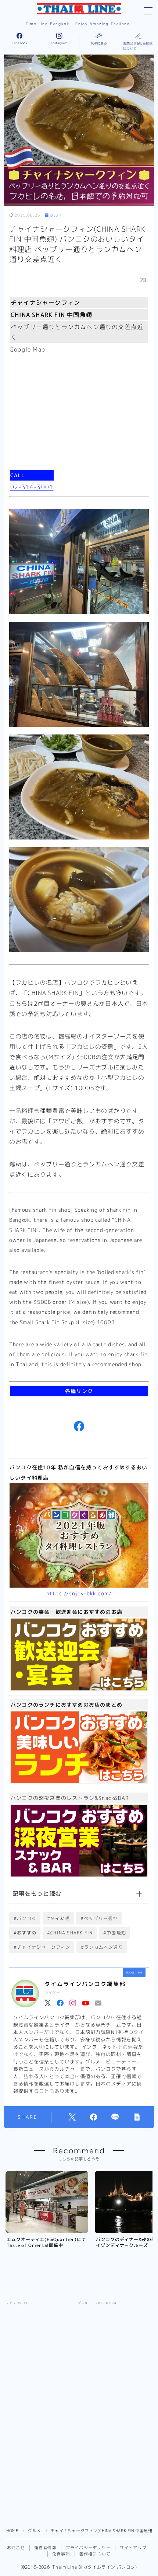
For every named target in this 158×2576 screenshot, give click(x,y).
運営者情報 (45, 2548)
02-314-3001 (32, 487)
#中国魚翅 (115, 1933)
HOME (12, 2531)
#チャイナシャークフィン (42, 1947)
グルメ (56, 215)
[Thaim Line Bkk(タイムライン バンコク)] (79, 9)
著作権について (95, 2554)
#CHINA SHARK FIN (70, 1933)
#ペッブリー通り (99, 1918)
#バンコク (25, 1918)
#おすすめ (25, 1933)
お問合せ (16, 2548)
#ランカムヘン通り (102, 1947)
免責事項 (61, 2554)
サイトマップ (133, 2548)
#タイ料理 (58, 1918)
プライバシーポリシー (88, 2548)
